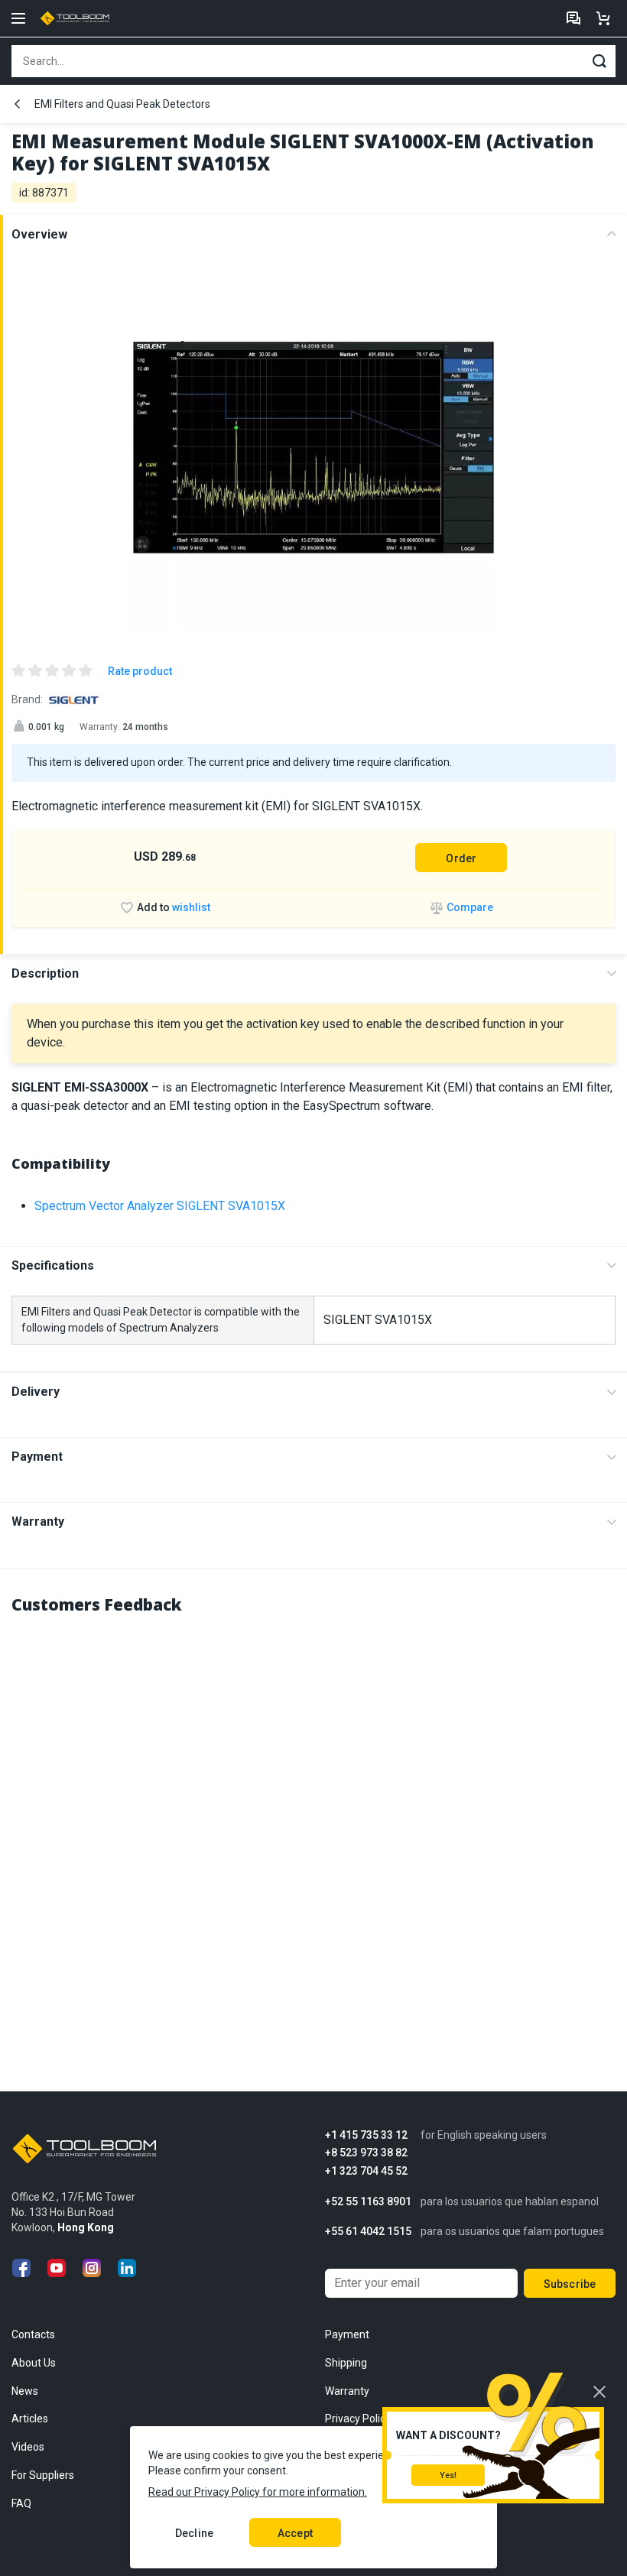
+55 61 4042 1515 (368, 2232)
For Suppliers (43, 2475)
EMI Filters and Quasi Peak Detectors (122, 104)
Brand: (27, 699)
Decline (194, 2533)
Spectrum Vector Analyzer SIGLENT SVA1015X (160, 1206)
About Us (34, 2363)
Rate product (140, 671)
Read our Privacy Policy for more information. (258, 2492)
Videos (28, 2447)
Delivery (36, 1392)
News (25, 2391)
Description (45, 973)
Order (461, 858)
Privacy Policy (358, 2419)
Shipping (346, 2363)
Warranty (38, 1522)
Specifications (53, 1265)
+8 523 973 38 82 (366, 2153)
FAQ (21, 2503)
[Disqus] (313, 1821)
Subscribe (570, 2284)
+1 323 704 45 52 (366, 2171)
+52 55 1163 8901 (368, 2202)
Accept (295, 2533)
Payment (37, 1457)
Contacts (33, 2334)
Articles (30, 2419)
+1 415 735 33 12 (366, 2135)
